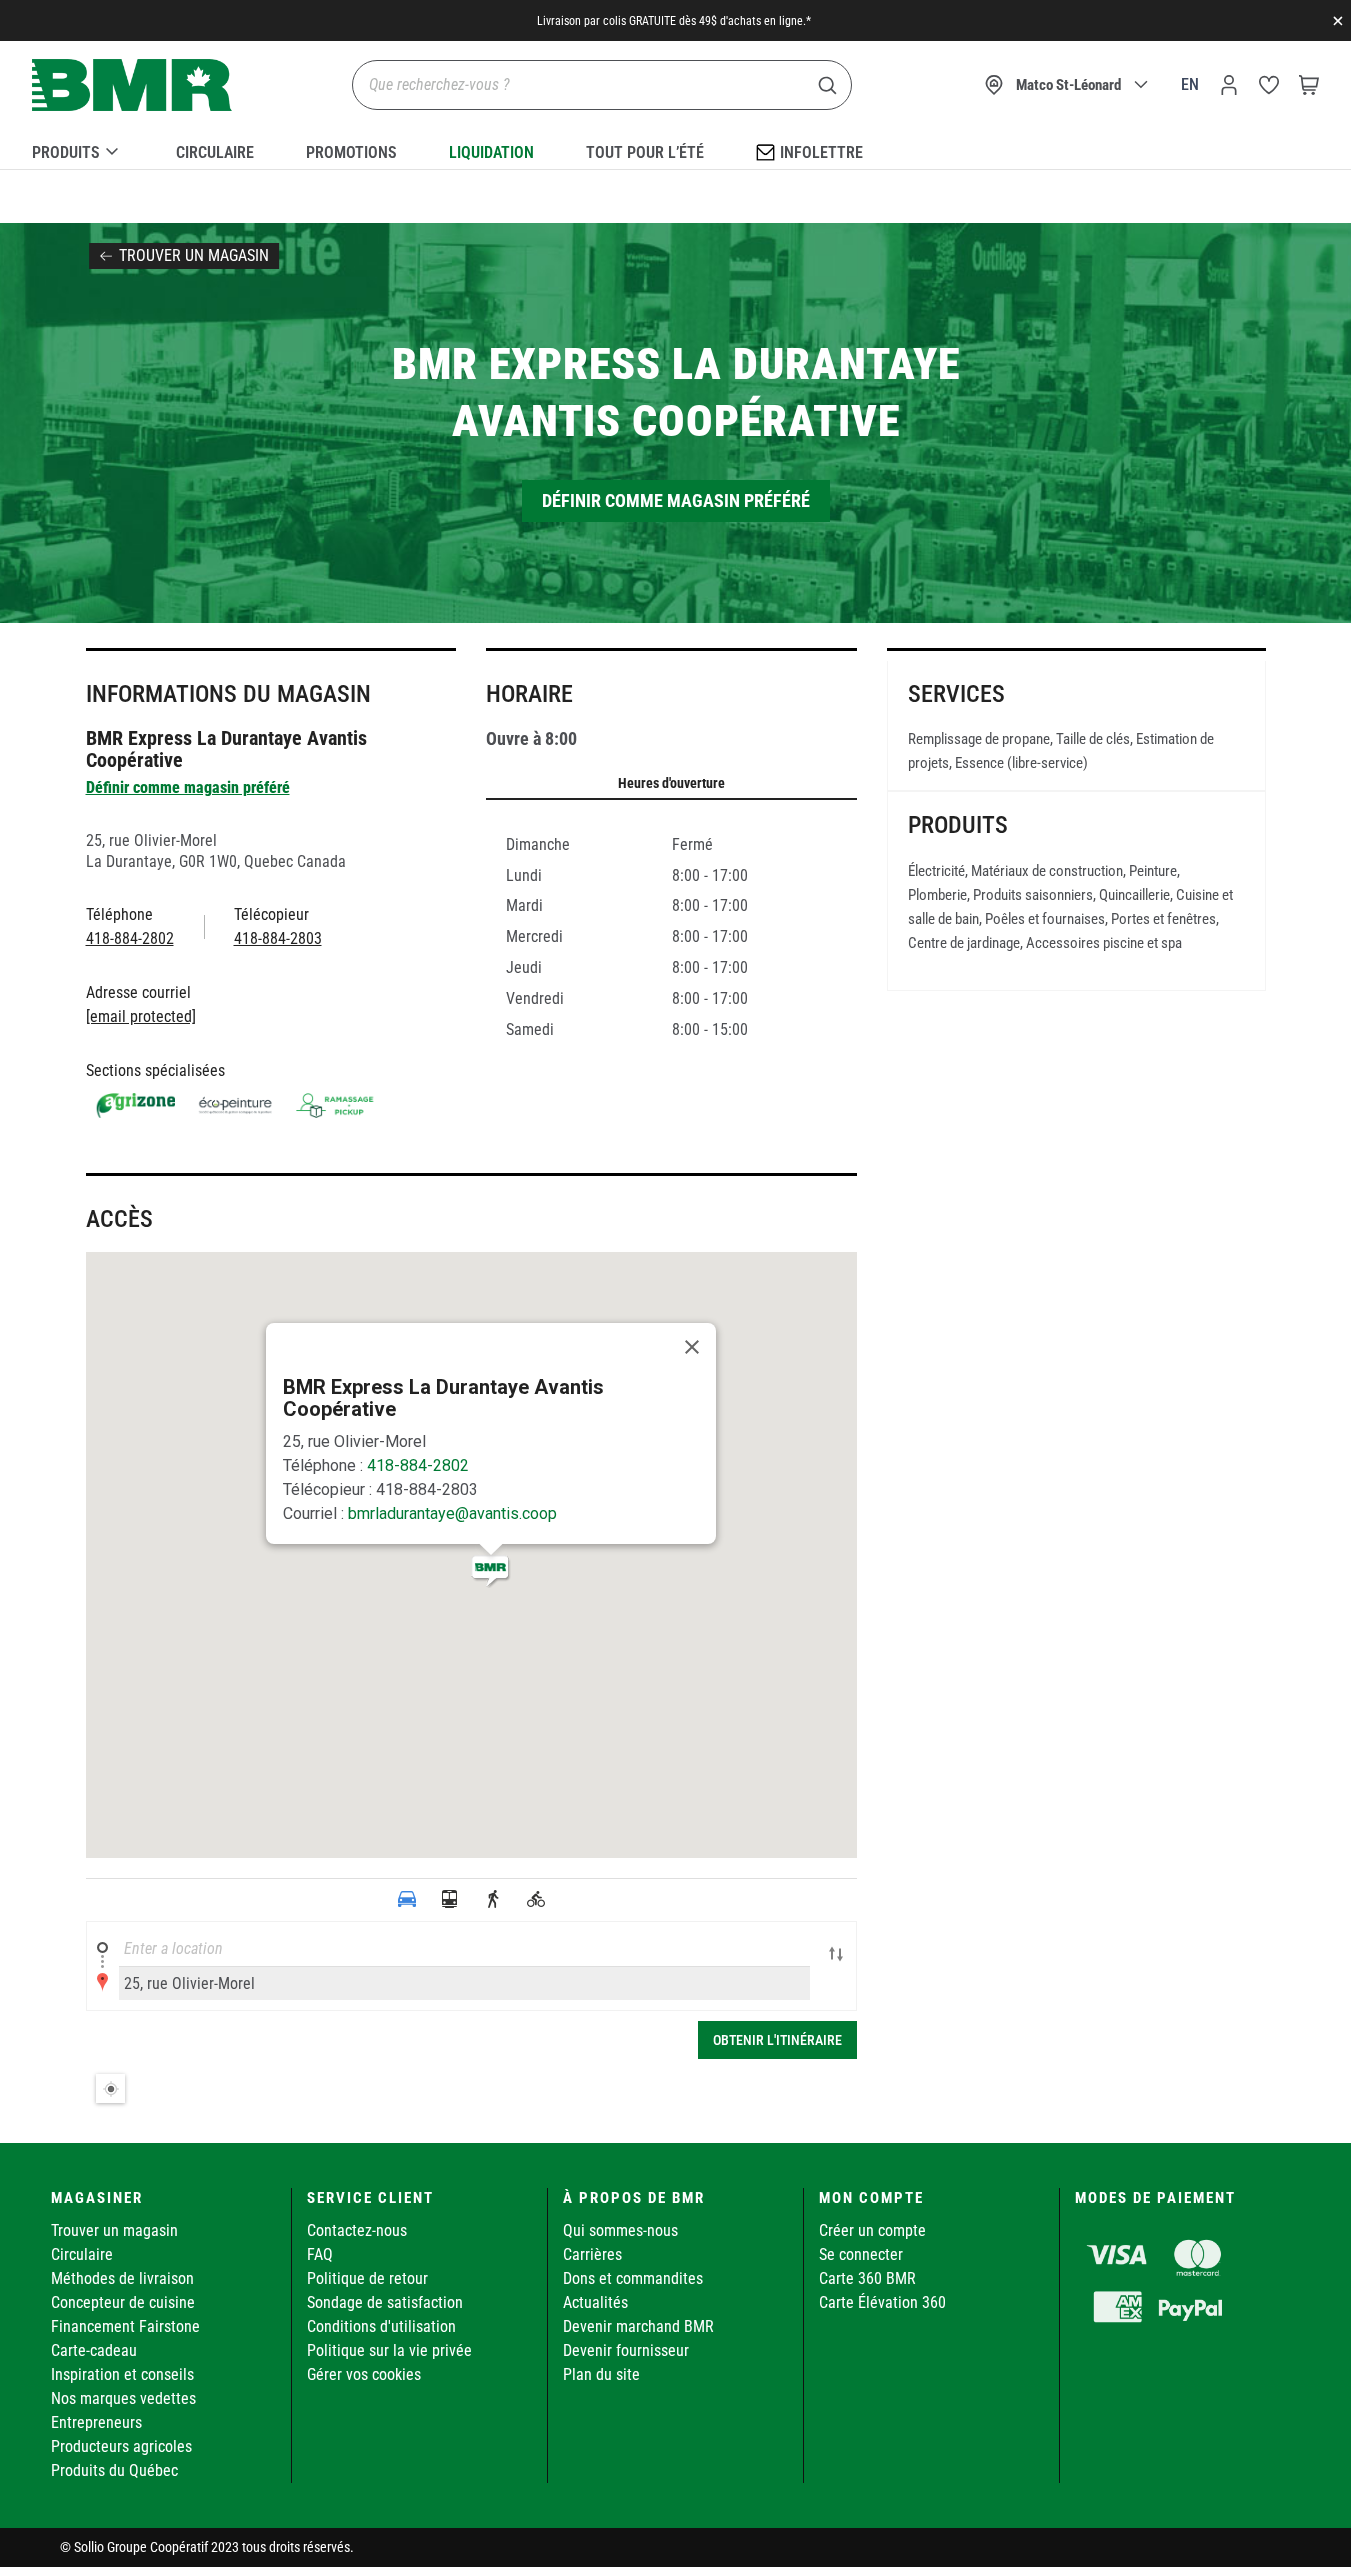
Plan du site (601, 2374)
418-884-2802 (418, 1465)
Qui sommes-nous (620, 2230)
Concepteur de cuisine (123, 2302)
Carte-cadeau (94, 2350)
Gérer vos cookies (364, 2374)
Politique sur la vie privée (389, 2350)
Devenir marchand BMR (638, 2326)
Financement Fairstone (125, 2326)
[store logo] (132, 85)
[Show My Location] (110, 2088)
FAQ (320, 2254)
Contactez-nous (357, 2230)
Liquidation (491, 152)
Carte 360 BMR (867, 2278)
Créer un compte (872, 2230)
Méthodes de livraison (122, 2278)
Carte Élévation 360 (882, 2302)
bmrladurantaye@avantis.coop (452, 1513)
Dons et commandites (633, 2278)
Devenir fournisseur (626, 2350)
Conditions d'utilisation (381, 2326)
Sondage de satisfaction (385, 2302)
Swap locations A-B (836, 1956)
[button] (491, 1571)
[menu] (675, 149)
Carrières (592, 2254)
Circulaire (215, 152)
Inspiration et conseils (122, 2374)
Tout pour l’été (645, 152)
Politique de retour (367, 2278)
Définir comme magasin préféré (676, 500)
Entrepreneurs (96, 2422)
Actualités (595, 2302)
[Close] (692, 1347)
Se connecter (861, 2254)
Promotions (351, 152)
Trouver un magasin (194, 255)
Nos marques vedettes (123, 2398)
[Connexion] (1229, 85)
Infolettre (821, 152)
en (1190, 84)
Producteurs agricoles (121, 2446)
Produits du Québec (114, 2470)
